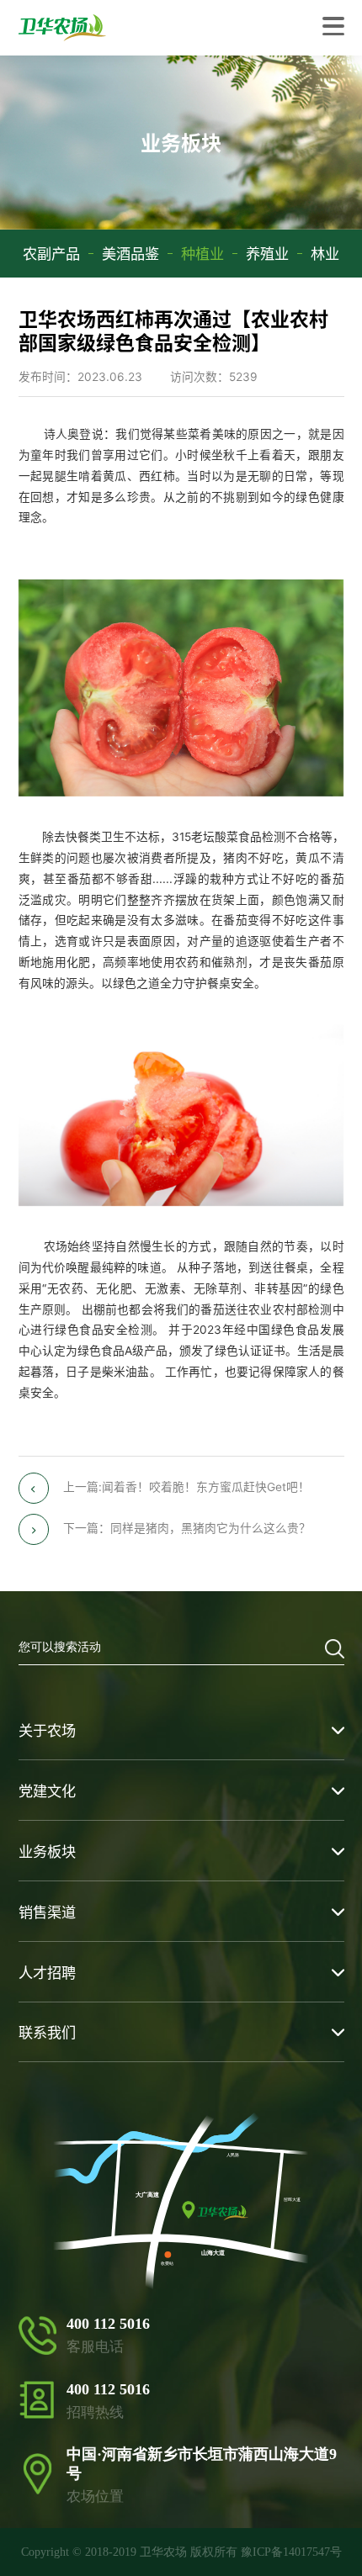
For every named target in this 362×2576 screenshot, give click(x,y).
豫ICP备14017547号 (291, 2552)
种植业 (202, 254)
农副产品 (51, 254)
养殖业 (267, 254)
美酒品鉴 (130, 254)
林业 (325, 254)
